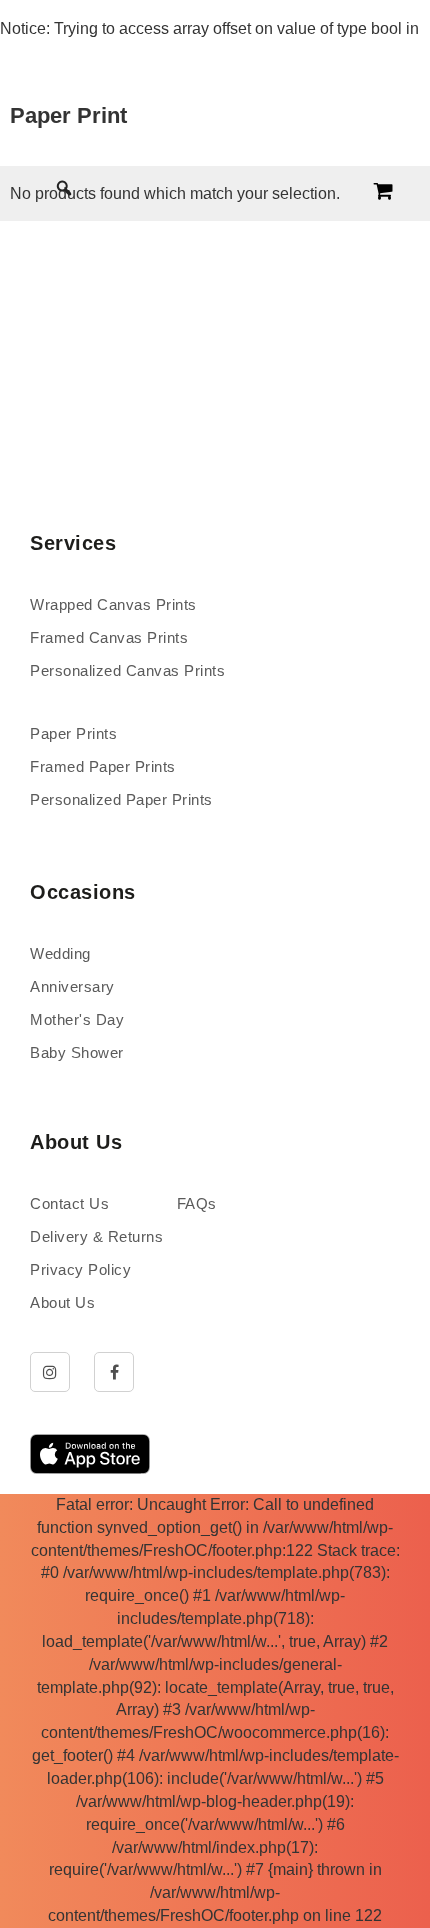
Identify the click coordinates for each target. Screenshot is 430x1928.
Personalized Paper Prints (121, 799)
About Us (62, 1302)
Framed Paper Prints (103, 766)
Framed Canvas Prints (109, 637)
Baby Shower (77, 1052)
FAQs (197, 1203)
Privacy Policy (80, 1269)
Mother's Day (77, 1019)
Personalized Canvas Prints (127, 670)
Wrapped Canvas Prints (113, 604)
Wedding (60, 953)
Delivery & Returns (96, 1236)
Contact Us (69, 1203)
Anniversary (72, 986)
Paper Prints (73, 733)
